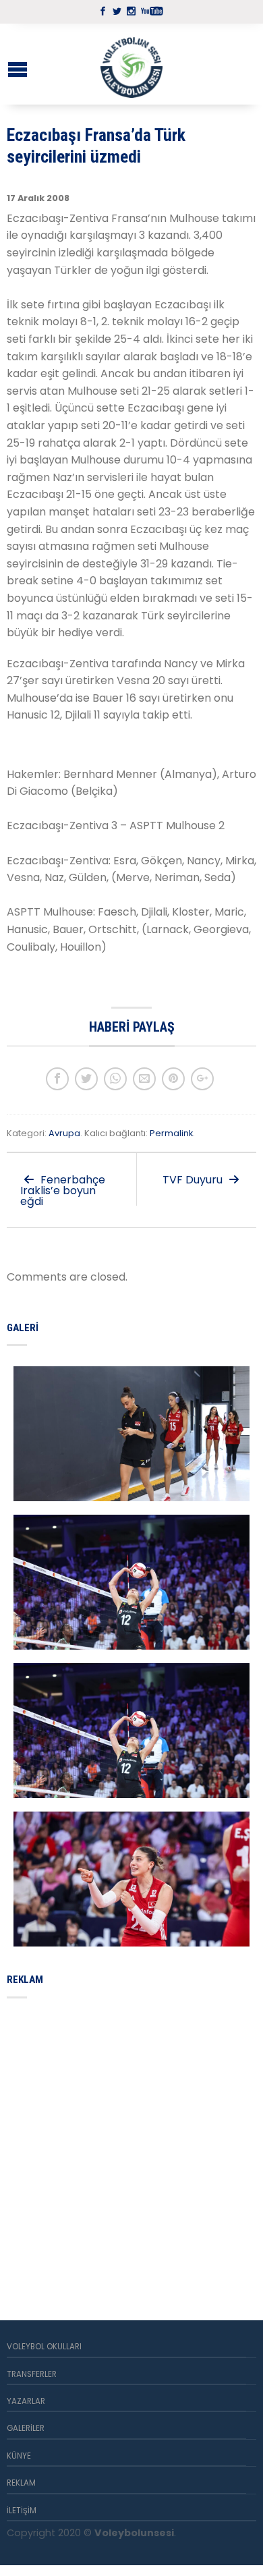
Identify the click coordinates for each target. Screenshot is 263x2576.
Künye (19, 2456)
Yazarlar (26, 2401)
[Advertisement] (131, 2144)
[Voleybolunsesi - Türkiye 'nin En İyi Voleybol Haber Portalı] (131, 64)
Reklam (21, 2483)
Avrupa (64, 1133)
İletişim (22, 2511)
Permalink (171, 1133)
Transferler (32, 2374)
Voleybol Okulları (44, 2347)
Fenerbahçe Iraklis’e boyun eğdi (63, 1191)
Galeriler (26, 2428)
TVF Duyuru (194, 1180)
